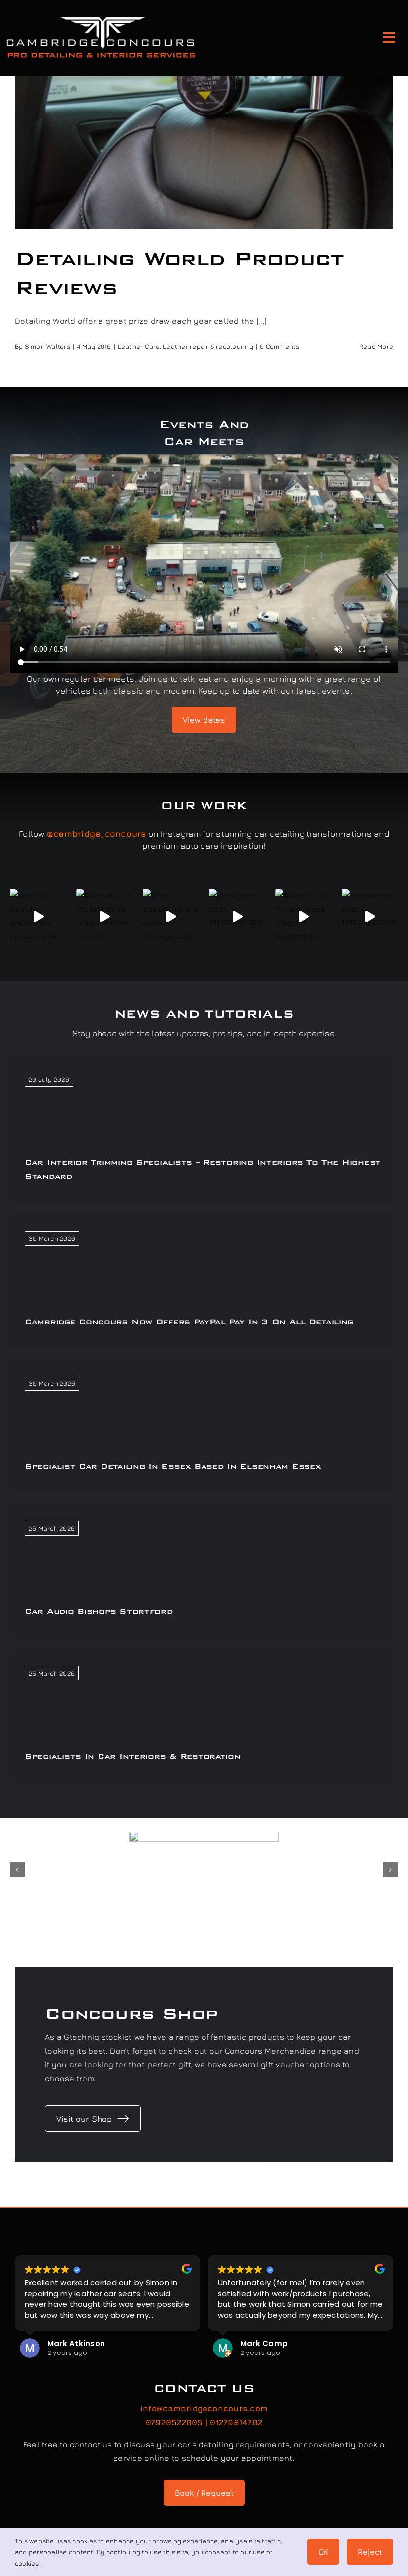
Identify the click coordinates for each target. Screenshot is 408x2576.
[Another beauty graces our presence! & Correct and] (38, 917)
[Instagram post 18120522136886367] (237, 917)
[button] (17, 1870)
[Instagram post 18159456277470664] (370, 917)
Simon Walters (48, 346)
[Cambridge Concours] (101, 19)
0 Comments (279, 346)
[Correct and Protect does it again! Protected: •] (303, 917)
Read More (376, 346)
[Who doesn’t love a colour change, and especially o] (171, 917)
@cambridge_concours (97, 834)
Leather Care (139, 346)
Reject (370, 2552)
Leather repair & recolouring (208, 346)
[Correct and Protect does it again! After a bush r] (104, 917)
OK (323, 2552)
